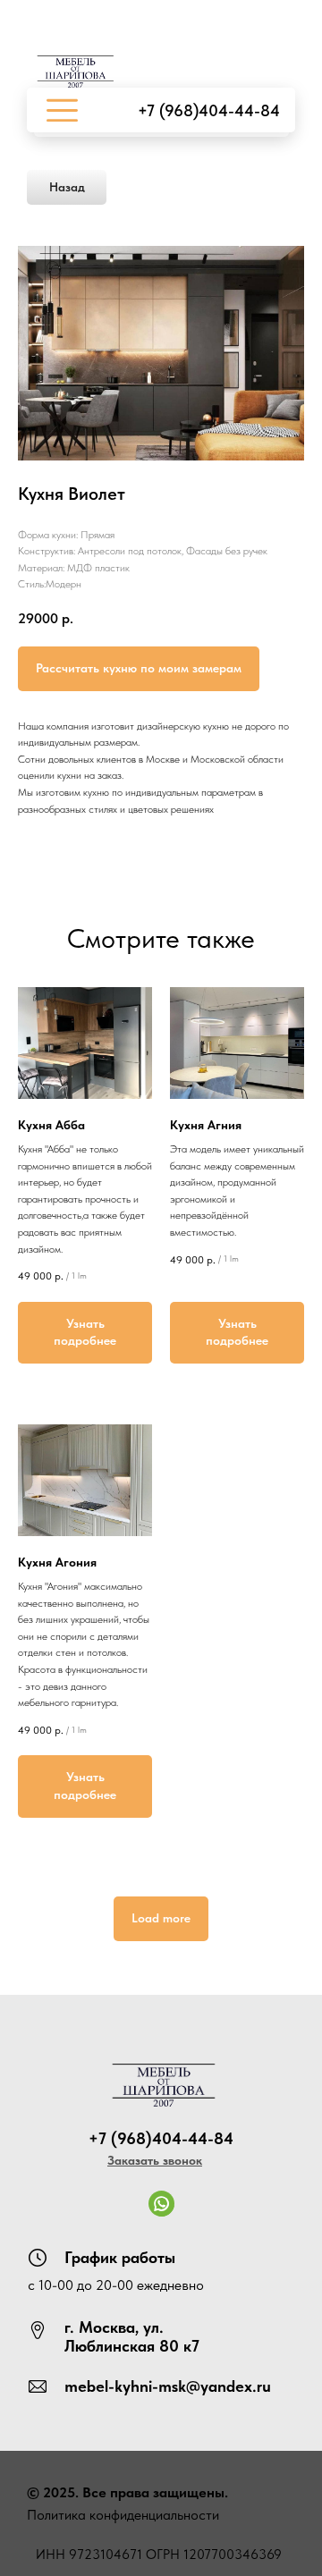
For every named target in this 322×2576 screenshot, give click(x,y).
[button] (155, 2160)
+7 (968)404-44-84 (209, 110)
